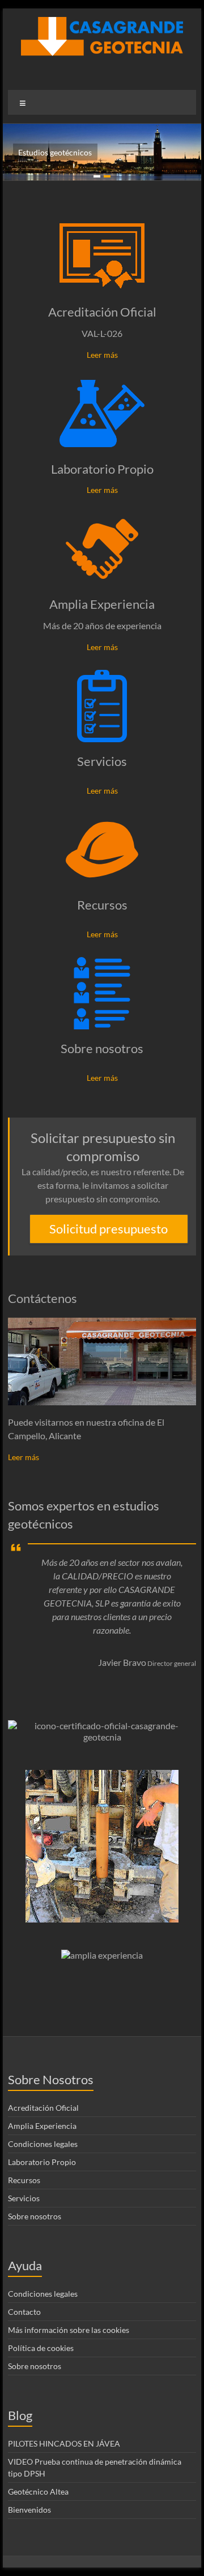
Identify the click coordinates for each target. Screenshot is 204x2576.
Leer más (102, 355)
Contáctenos (42, 1298)
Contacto (24, 2312)
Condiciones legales (43, 2144)
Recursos (102, 905)
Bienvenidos (29, 2510)
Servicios (102, 761)
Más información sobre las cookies (69, 2330)
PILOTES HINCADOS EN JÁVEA (64, 2443)
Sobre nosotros (102, 1048)
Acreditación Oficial (102, 312)
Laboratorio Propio (102, 469)
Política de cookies (41, 2348)
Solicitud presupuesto (109, 1229)
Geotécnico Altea (38, 2491)
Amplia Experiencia (102, 604)
